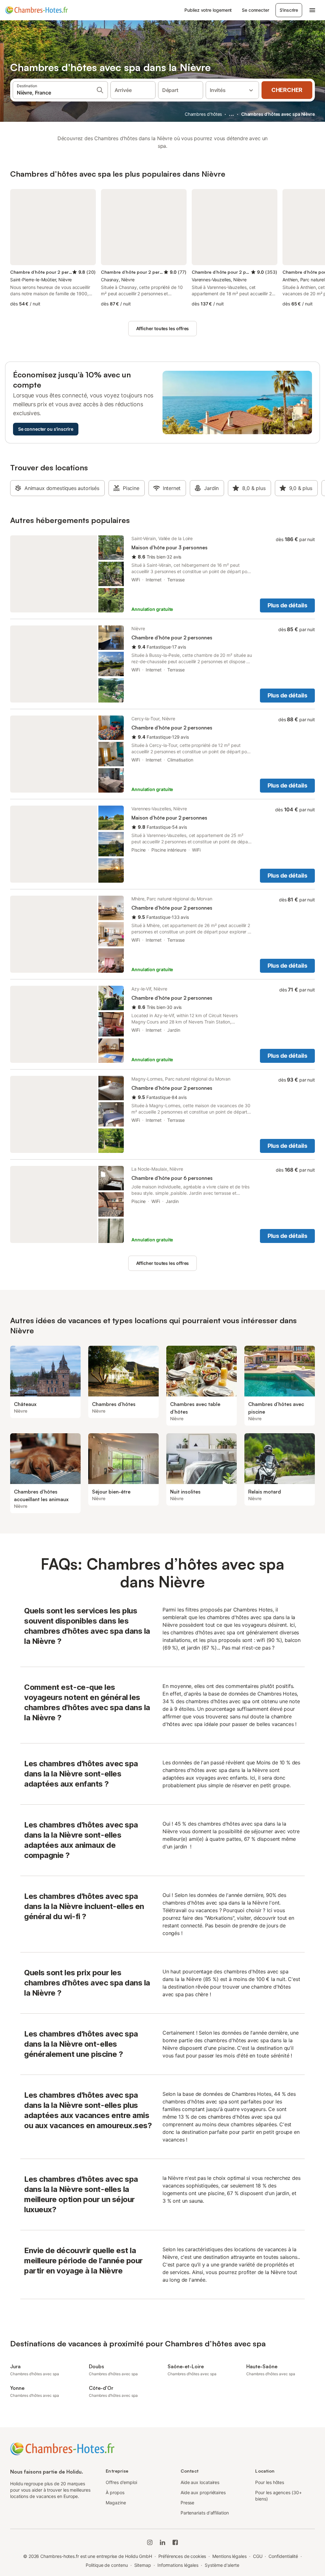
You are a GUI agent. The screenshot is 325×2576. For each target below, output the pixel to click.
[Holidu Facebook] (175, 2542)
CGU (258, 2556)
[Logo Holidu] (36, 10)
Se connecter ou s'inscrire (46, 429)
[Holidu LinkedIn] (162, 2542)
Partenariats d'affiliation (205, 2513)
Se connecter (255, 10)
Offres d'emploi (121, 2482)
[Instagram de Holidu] (150, 2542)
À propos (115, 2492)
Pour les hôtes (270, 2482)
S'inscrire (289, 10)
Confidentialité (283, 2556)
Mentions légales (229, 2556)
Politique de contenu (107, 2565)
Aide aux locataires (200, 2482)
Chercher (287, 90)
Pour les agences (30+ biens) (278, 2496)
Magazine (116, 2503)
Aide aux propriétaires (203, 2492)
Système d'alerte (222, 2565)
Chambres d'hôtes (203, 114)
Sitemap (143, 2565)
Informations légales (178, 2565)
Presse (188, 2503)
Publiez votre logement (208, 10)
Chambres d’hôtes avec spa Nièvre (278, 114)
